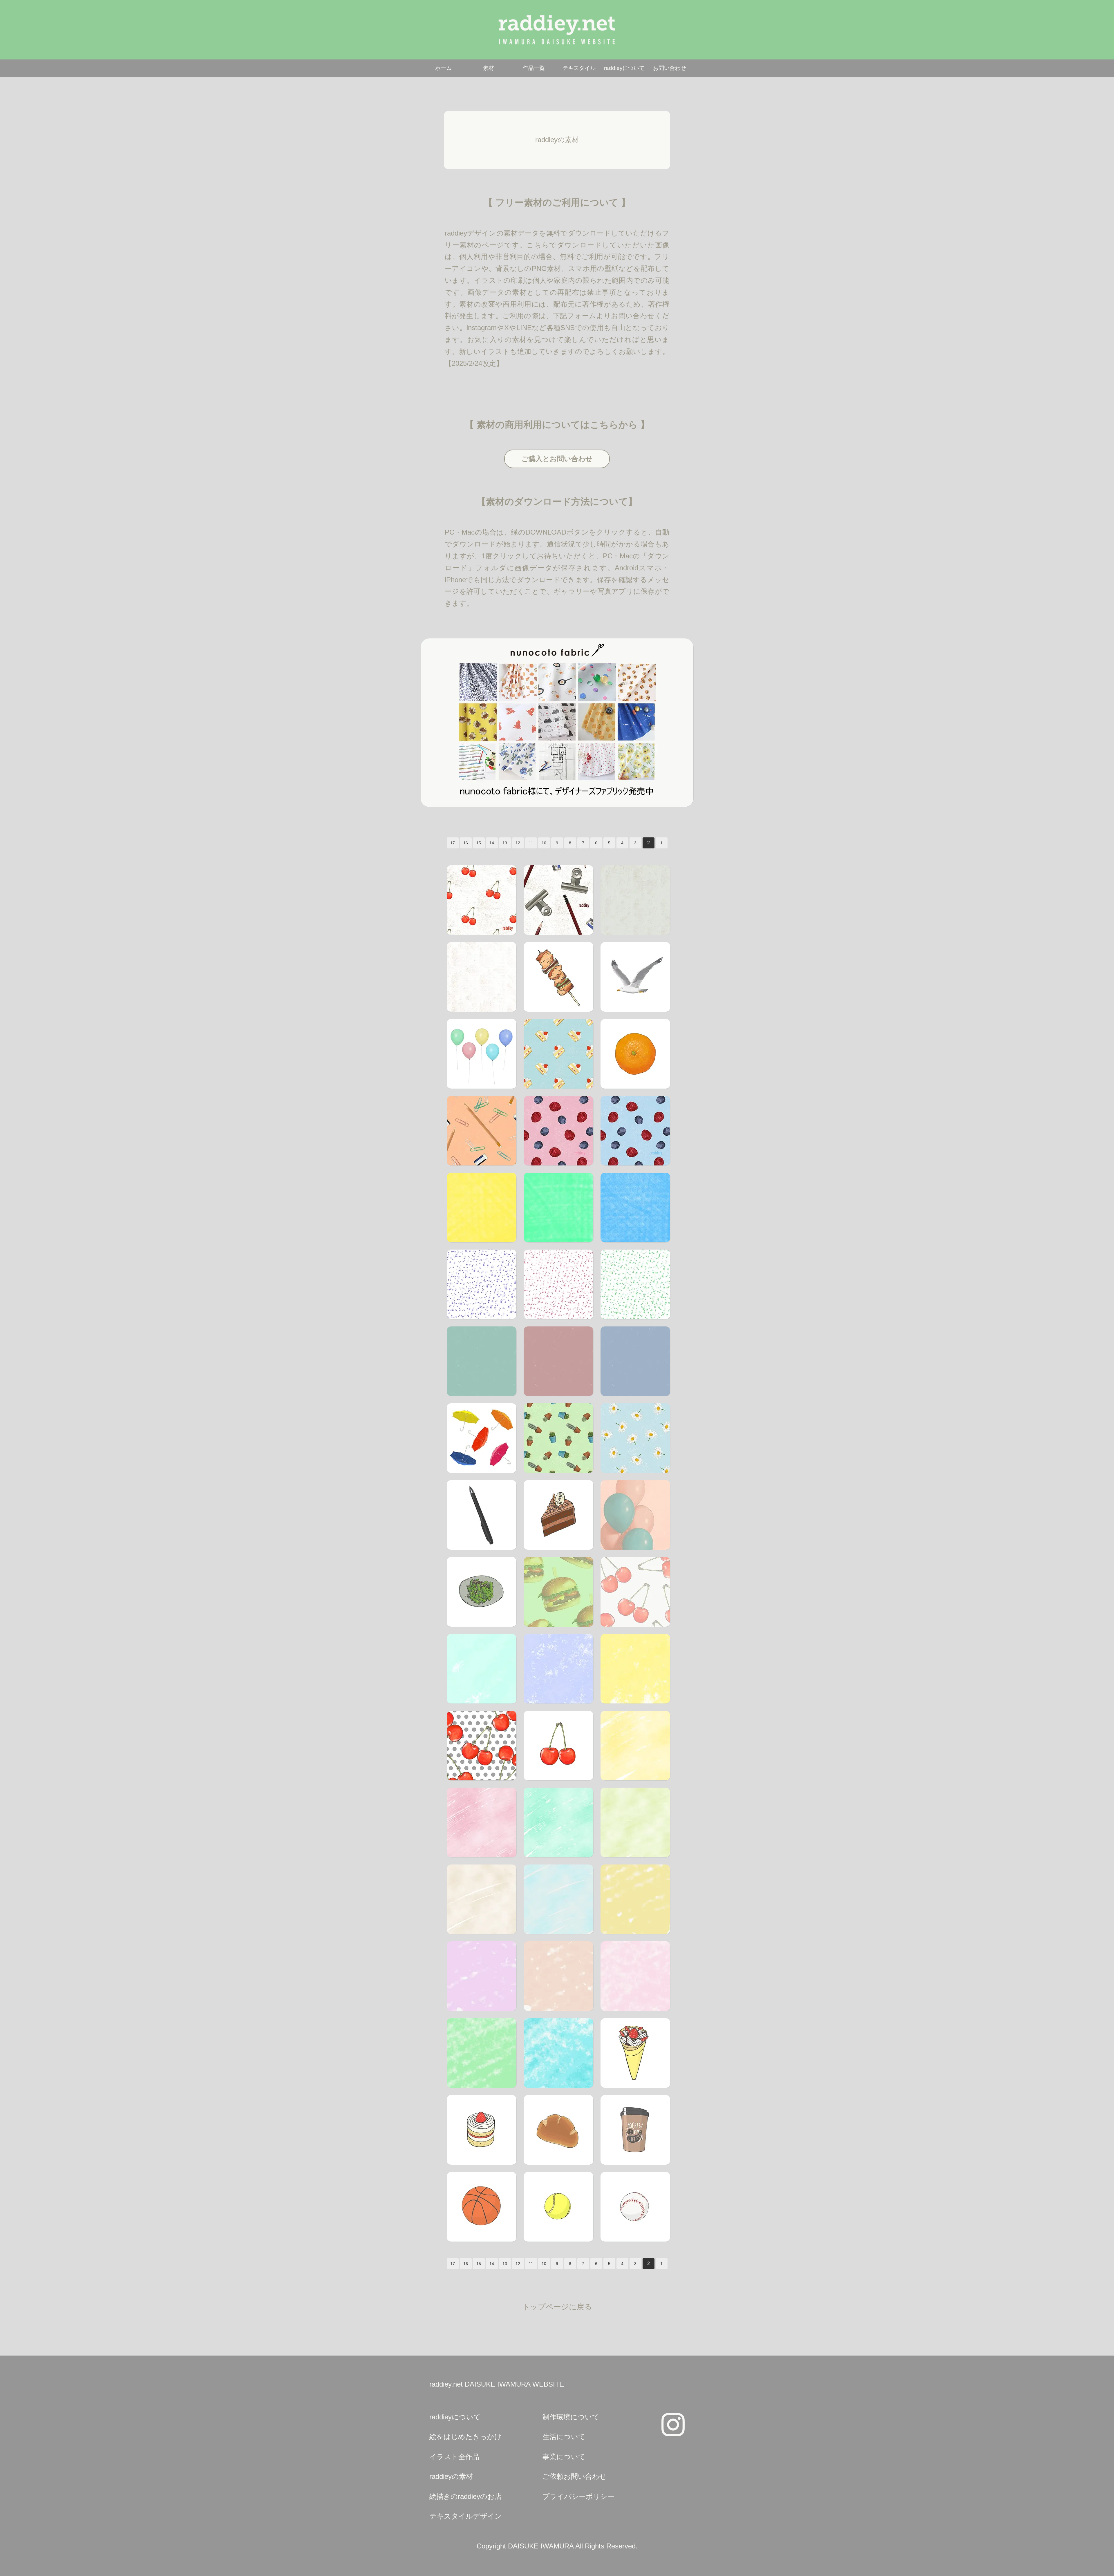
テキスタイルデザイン (466, 2516)
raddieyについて (624, 68)
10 (544, 843)
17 (453, 843)
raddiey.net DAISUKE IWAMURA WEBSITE (497, 2384)
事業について (564, 2457)
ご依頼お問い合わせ (575, 2476)
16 (466, 843)
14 (492, 843)
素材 (489, 68)
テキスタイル (579, 68)
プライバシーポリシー (578, 2496)
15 (479, 843)
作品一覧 (534, 68)
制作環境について (571, 2417)
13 (505, 843)
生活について (564, 2437)
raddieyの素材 (451, 2476)
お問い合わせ (670, 68)
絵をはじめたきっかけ (465, 2437)
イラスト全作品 (454, 2457)
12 (518, 843)
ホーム (443, 68)
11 (531, 843)
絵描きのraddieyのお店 (465, 2496)
